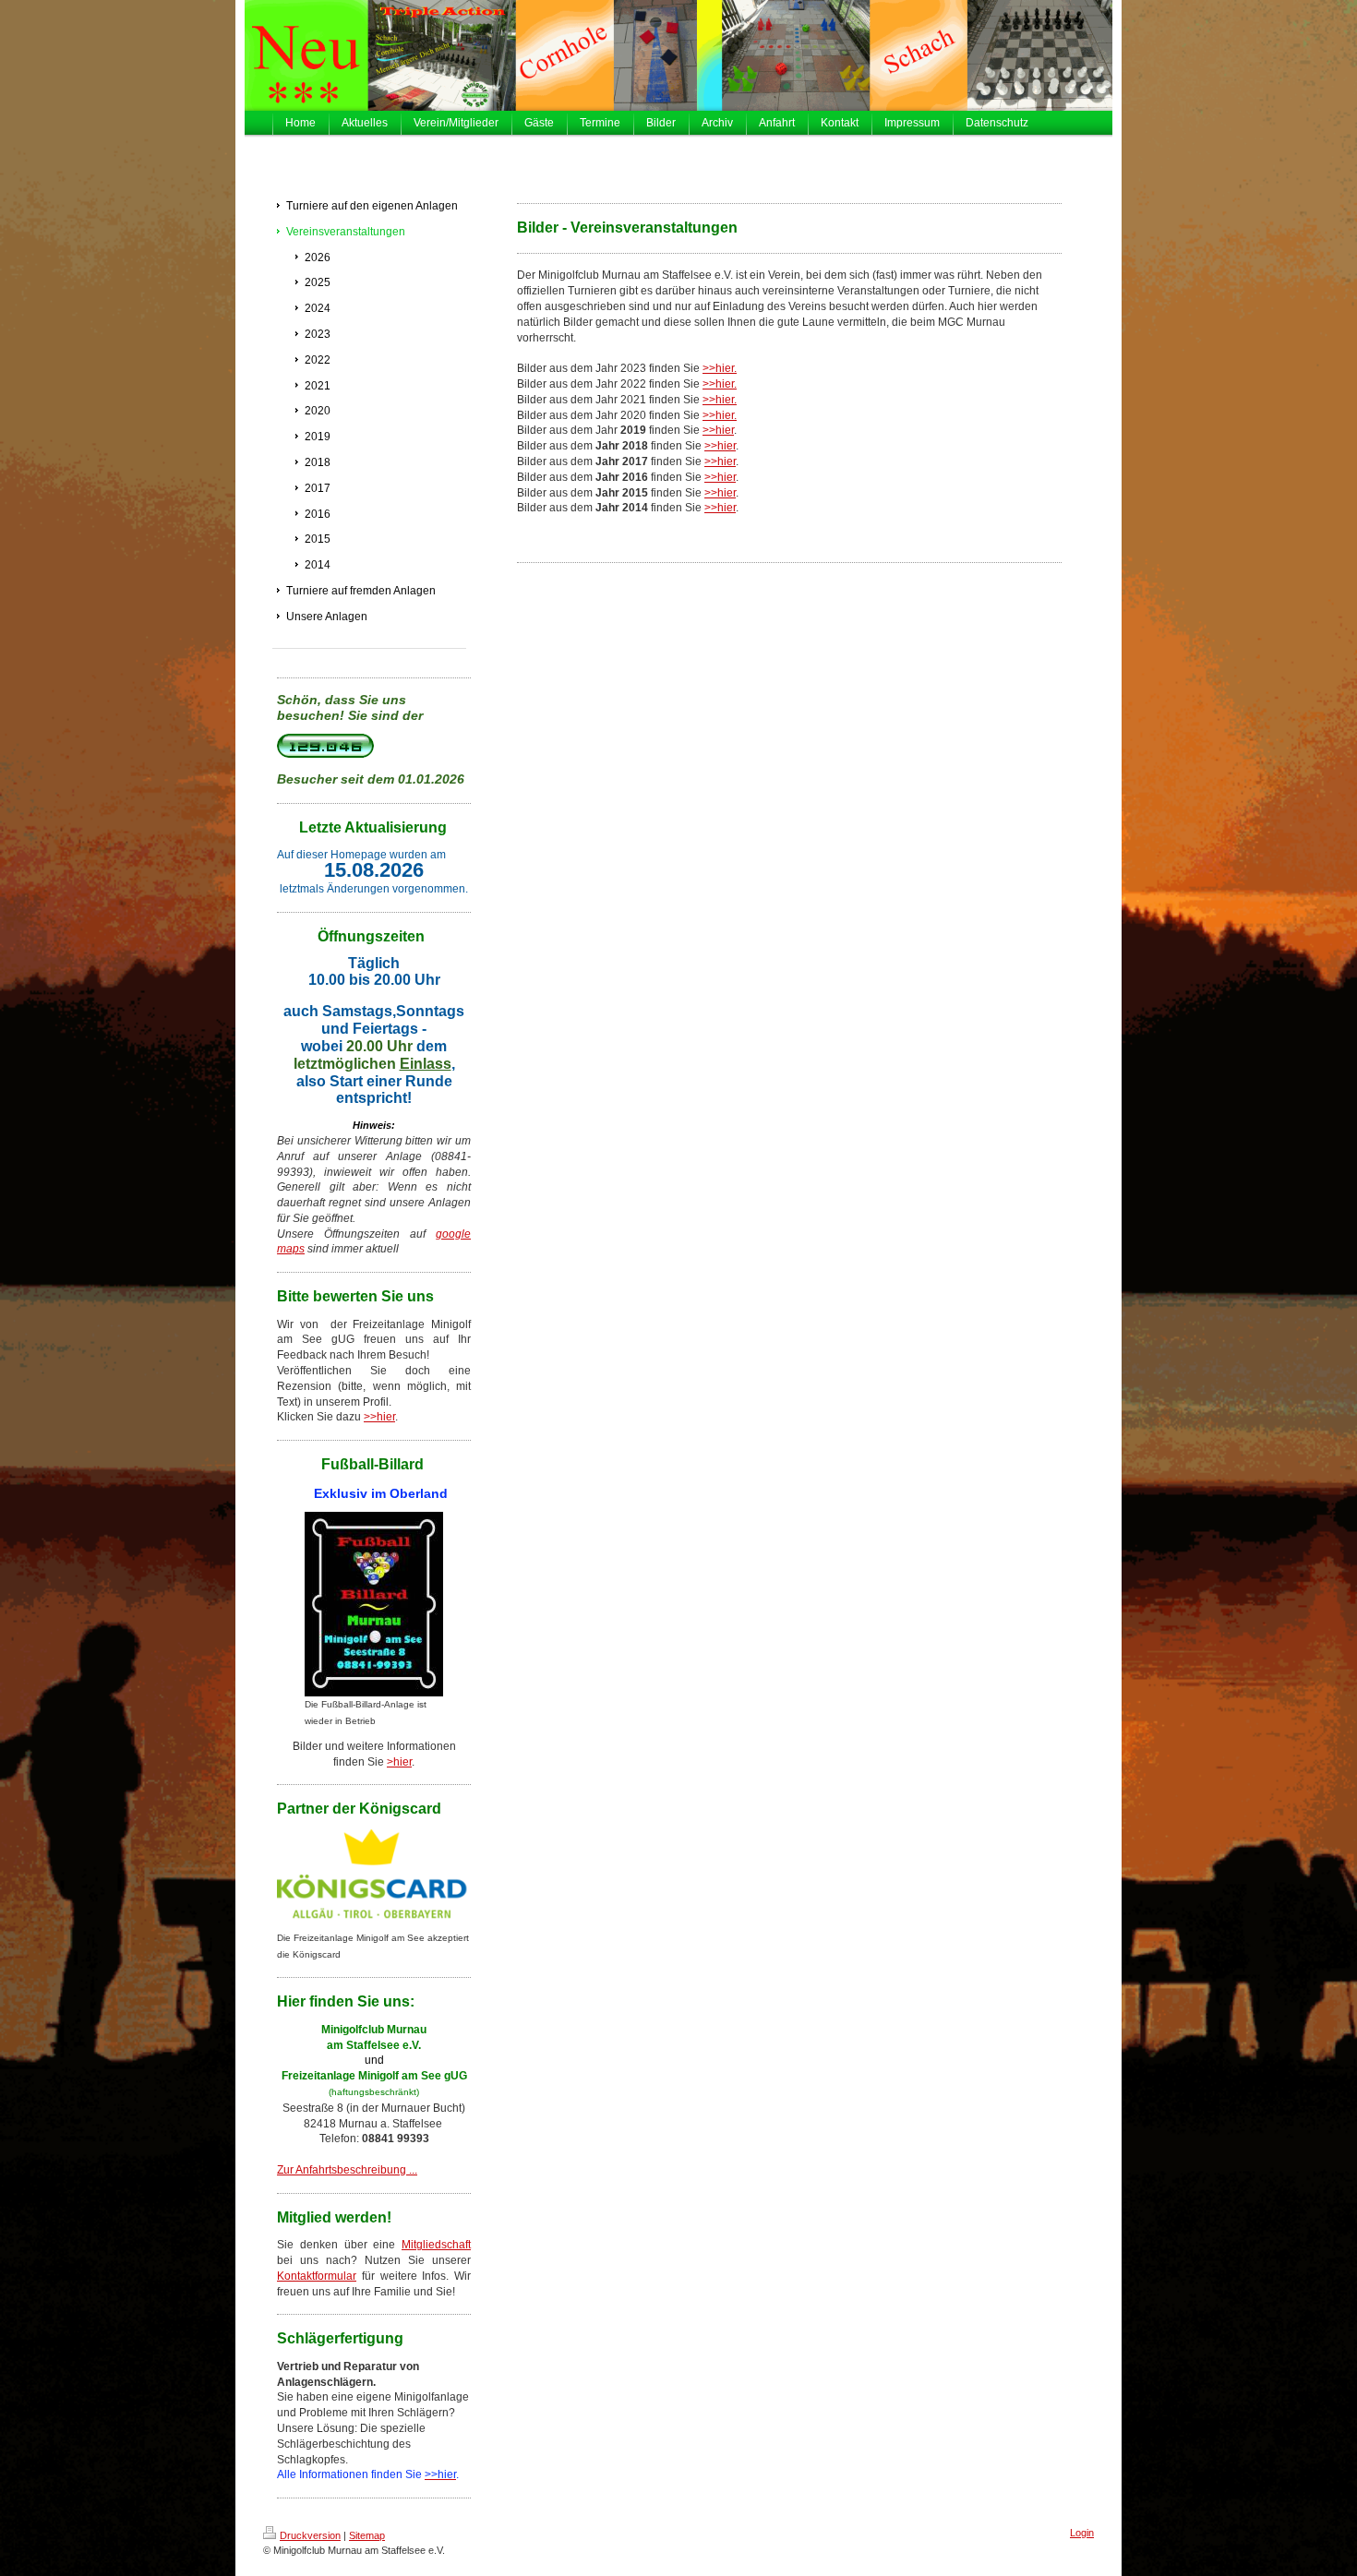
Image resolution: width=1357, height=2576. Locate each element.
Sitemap (367, 2535)
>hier (399, 1762)
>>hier (379, 1417)
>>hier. (720, 368)
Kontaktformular (317, 2276)
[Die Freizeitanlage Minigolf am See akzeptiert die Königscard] (374, 1880)
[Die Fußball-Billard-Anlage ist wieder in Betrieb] (374, 1604)
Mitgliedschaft (436, 2245)
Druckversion (310, 2535)
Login (1082, 2533)
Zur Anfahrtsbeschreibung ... (347, 2170)
